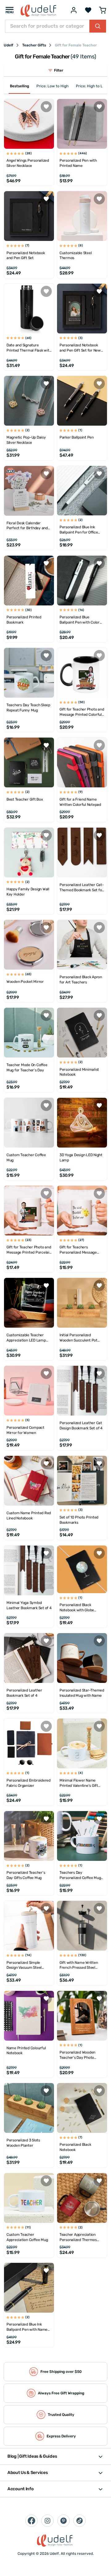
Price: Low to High (52, 86)
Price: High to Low (92, 86)
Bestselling (19, 86)
